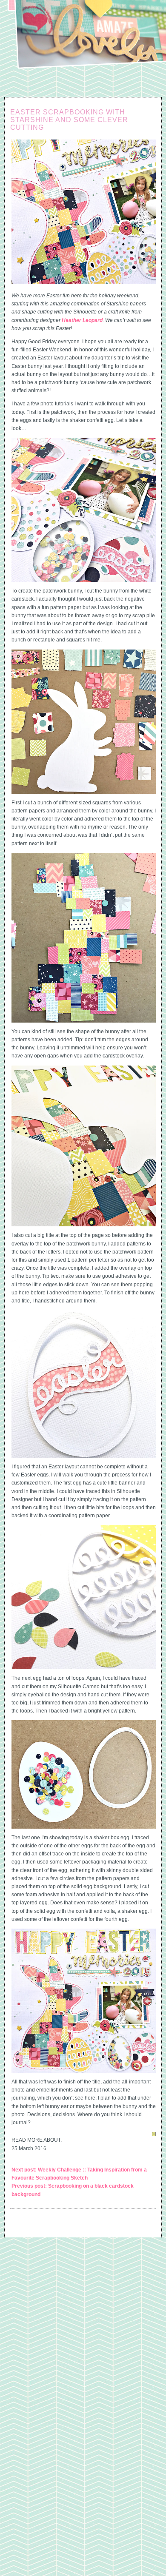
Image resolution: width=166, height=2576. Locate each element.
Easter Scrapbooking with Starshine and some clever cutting (69, 120)
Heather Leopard (82, 320)
